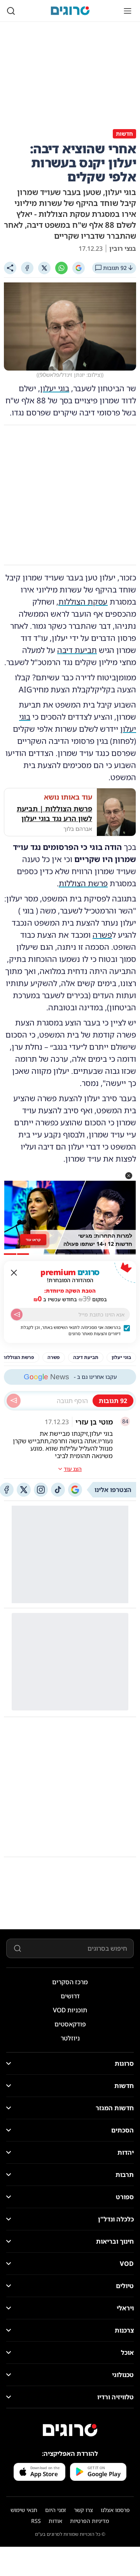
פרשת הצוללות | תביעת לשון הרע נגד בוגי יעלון (54, 813)
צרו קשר (83, 2510)
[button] (129, 1176)
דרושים (70, 1996)
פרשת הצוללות (83, 883)
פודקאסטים (70, 2024)
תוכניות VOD (70, 2010)
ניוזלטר (70, 2038)
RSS (36, 2521)
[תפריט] (128, 11)
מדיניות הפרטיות (89, 2521)
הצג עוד (73, 1469)
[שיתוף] (10, 268)
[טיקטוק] (58, 1490)
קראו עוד (33, 1239)
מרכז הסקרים (70, 1982)
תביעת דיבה (77, 650)
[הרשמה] (17, 1315)
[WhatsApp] (61, 268)
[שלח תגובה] (14, 1401)
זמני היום (56, 2510)
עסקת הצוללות (83, 602)
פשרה (102, 935)
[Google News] (75, 1490)
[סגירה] (14, 1273)
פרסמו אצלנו (115, 2510)
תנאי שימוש (24, 2510)
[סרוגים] (70, 2430)
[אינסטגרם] (41, 1490)
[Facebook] (27, 268)
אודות (55, 2521)
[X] (44, 268)
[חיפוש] (11, 11)
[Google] (79, 268)
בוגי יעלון (55, 388)
